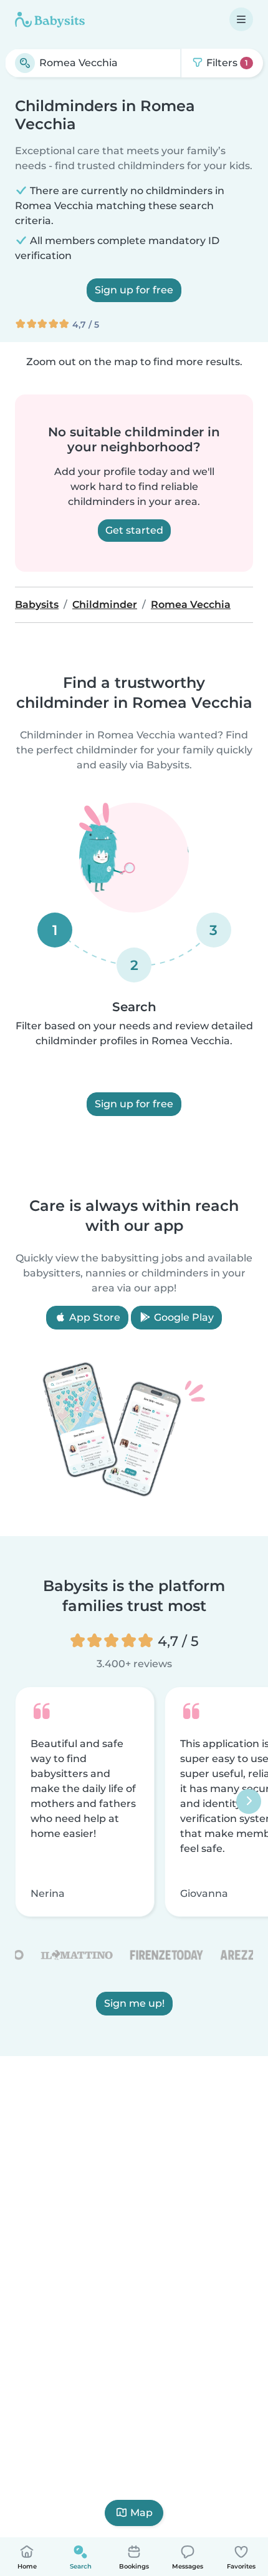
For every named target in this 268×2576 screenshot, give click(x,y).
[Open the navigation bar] (241, 19)
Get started (134, 530)
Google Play (183, 1317)
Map (141, 2513)
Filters (226, 63)
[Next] (249, 1802)
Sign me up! (134, 2004)
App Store (93, 1317)
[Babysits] (50, 19)
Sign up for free (134, 290)
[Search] (25, 63)
